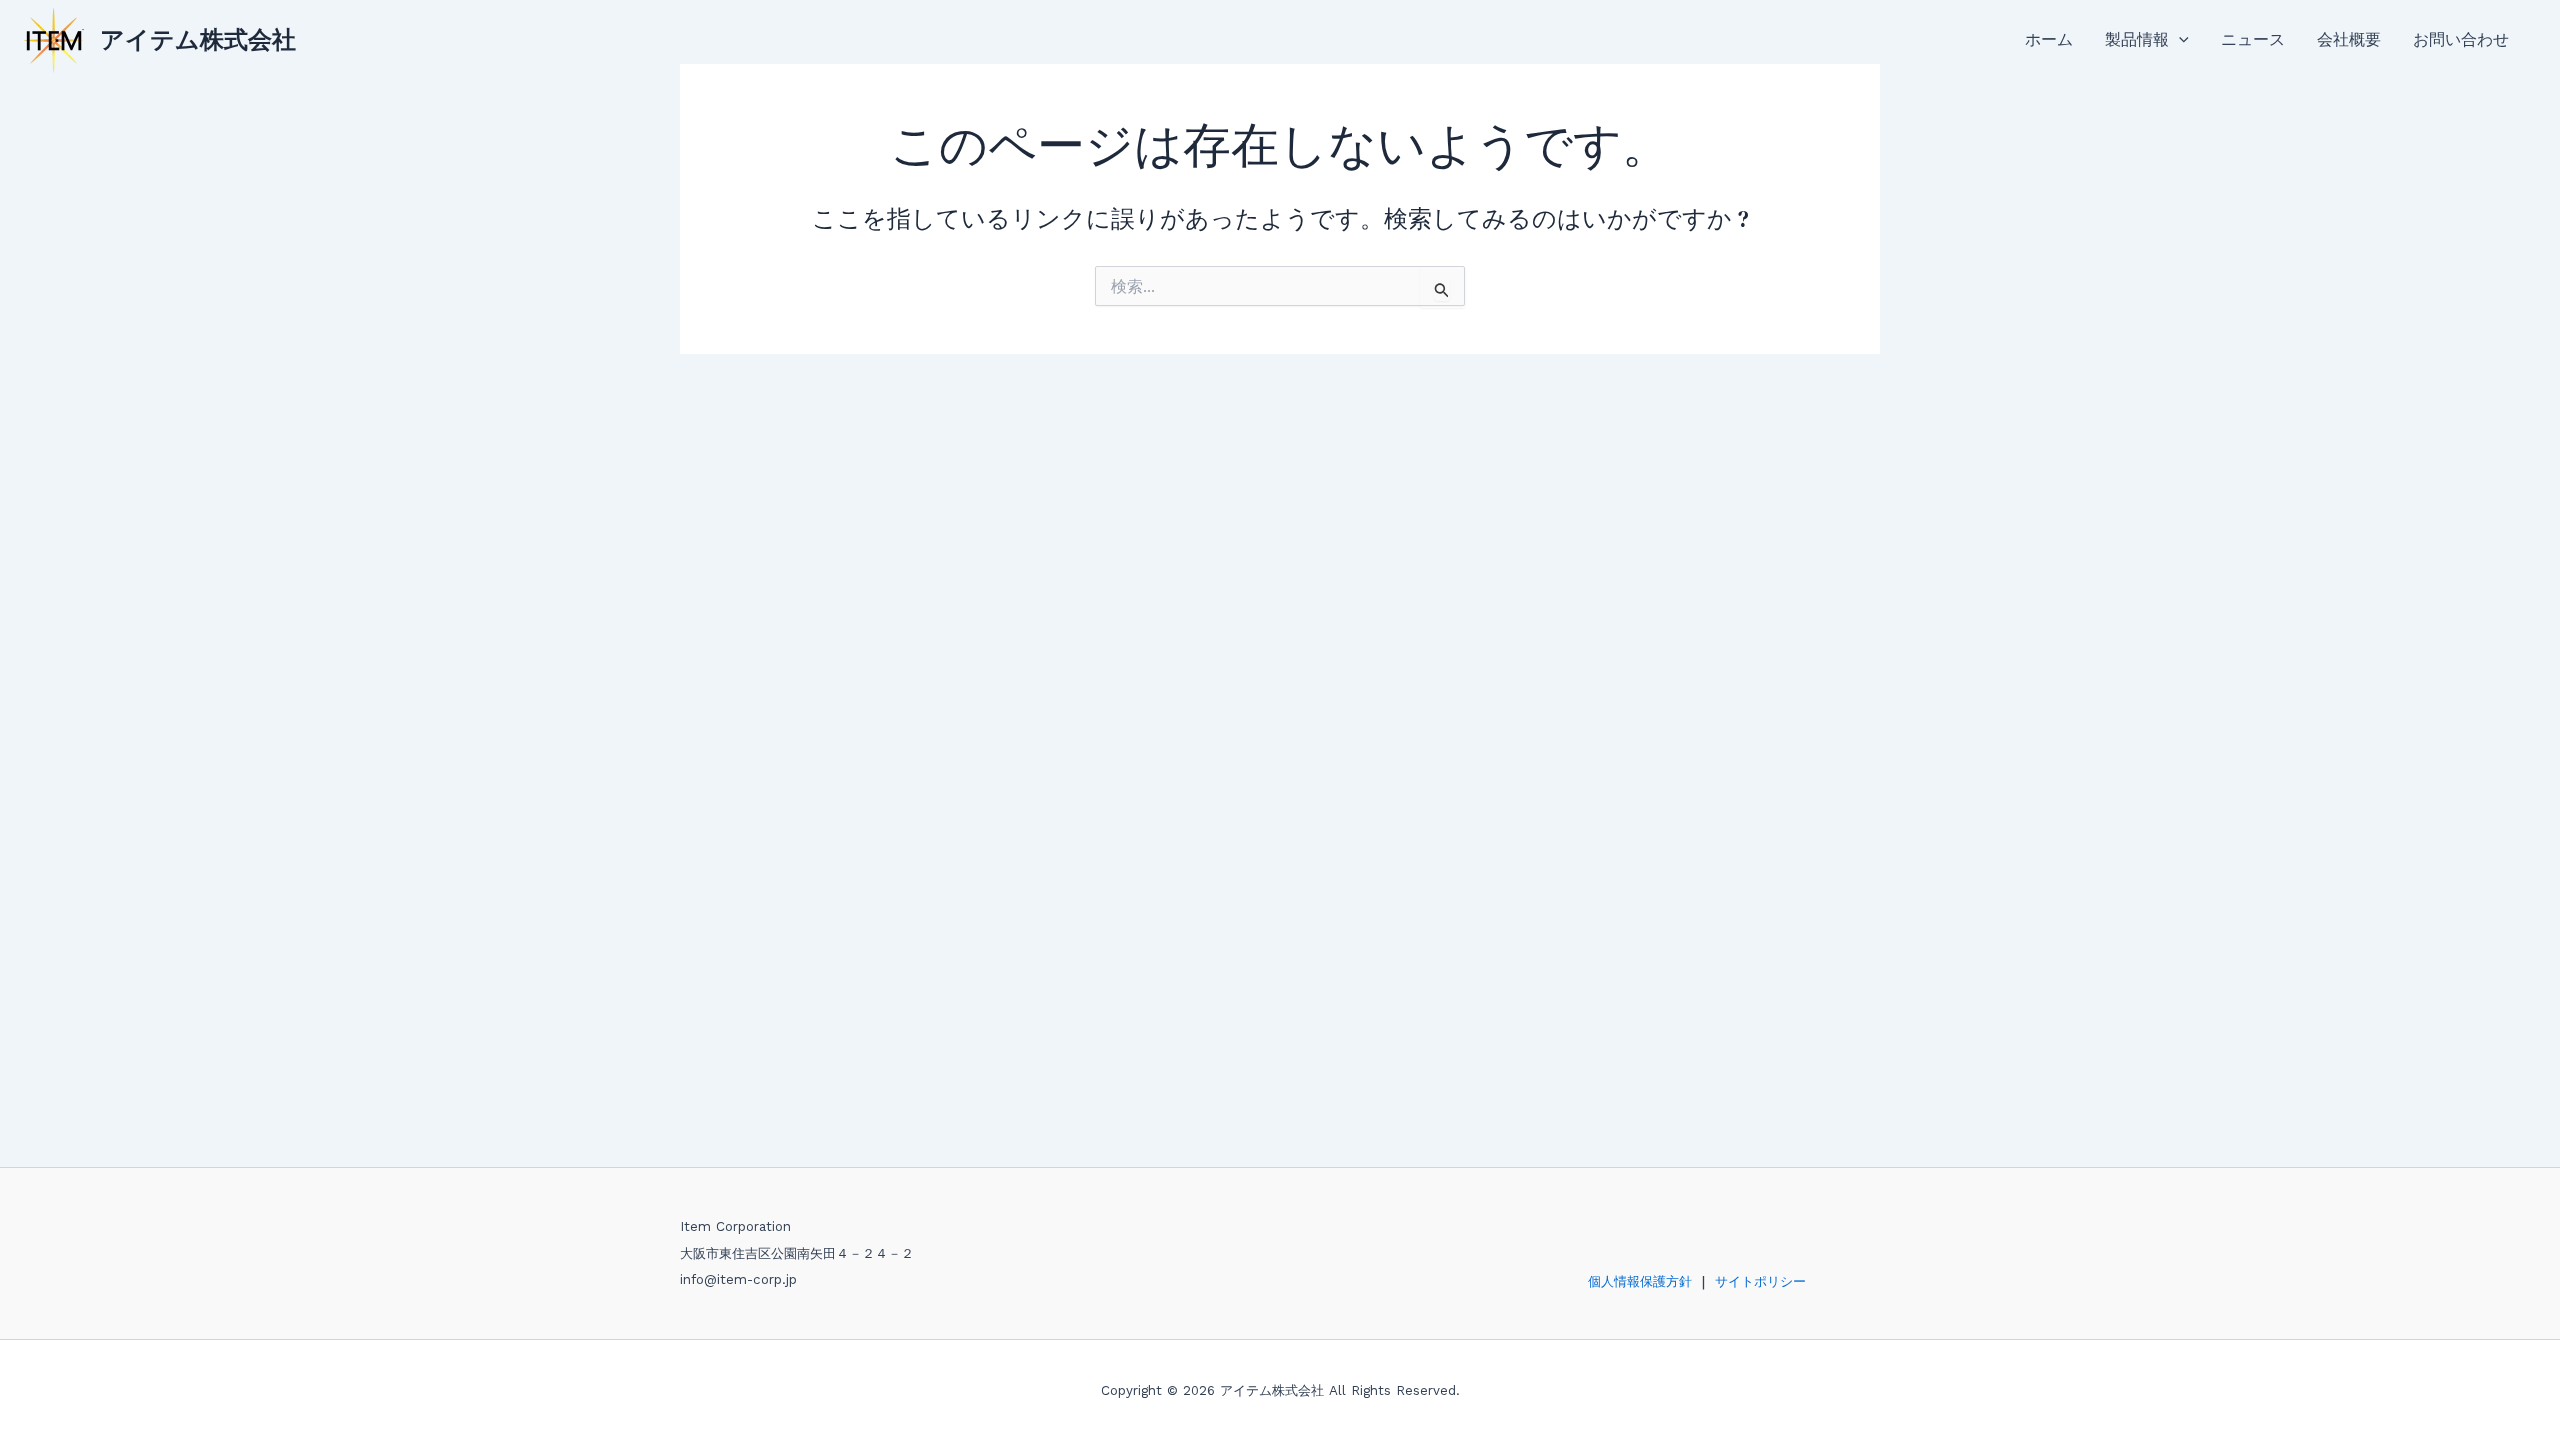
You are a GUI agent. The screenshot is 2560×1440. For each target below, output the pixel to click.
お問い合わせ (2461, 39)
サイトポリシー (1760, 1281)
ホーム (2049, 39)
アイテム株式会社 (198, 39)
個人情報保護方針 (1640, 1281)
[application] (2179, 40)
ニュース (2253, 39)
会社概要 (2349, 39)
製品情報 (2137, 39)
